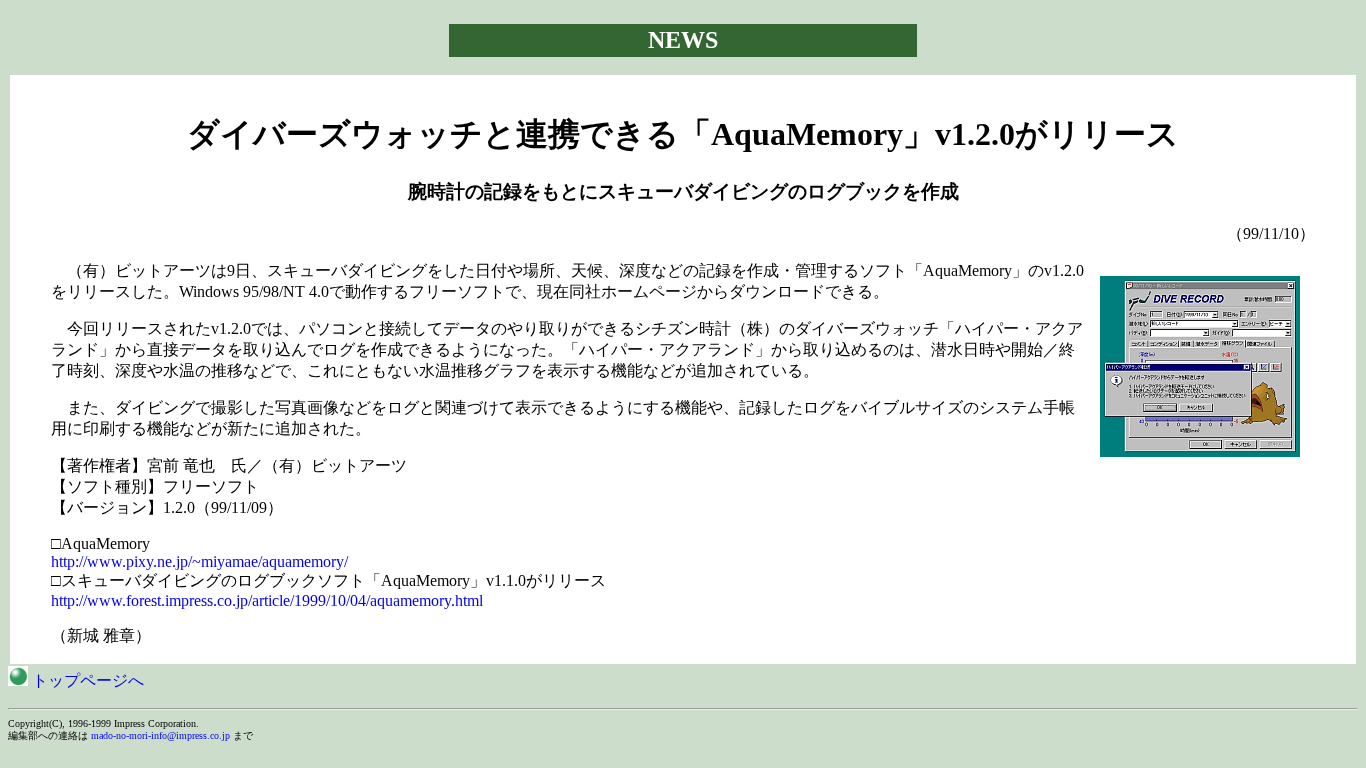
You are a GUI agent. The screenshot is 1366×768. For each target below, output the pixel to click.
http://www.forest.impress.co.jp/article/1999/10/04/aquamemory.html (267, 600)
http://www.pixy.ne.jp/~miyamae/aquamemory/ (199, 561)
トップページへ (86, 680)
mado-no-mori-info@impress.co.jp (160, 735)
